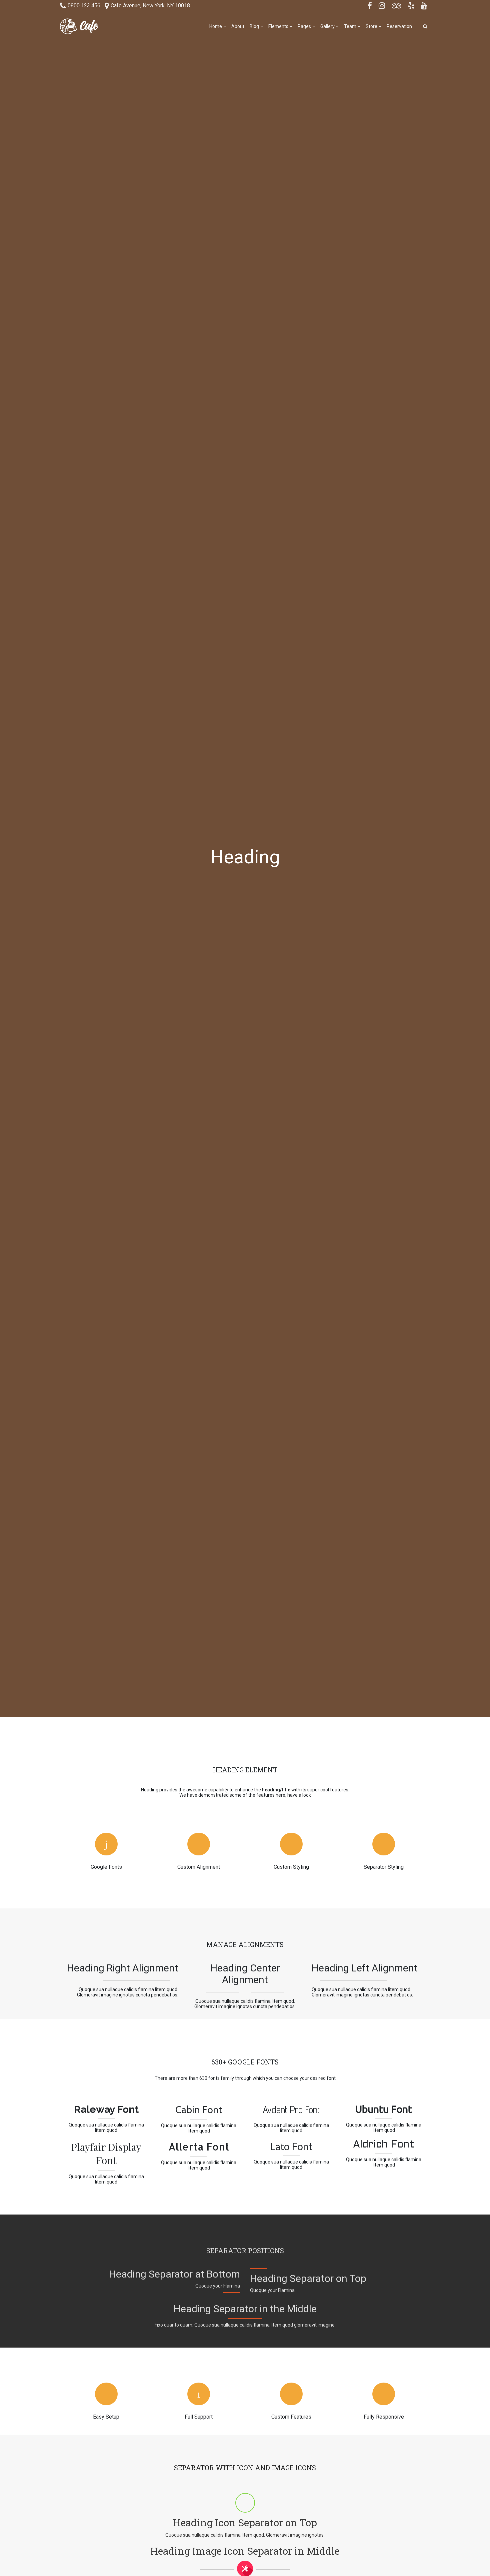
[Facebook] (370, 6)
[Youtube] (424, 6)
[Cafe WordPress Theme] (79, 26)
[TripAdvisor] (397, 6)
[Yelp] (411, 6)
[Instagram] (382, 6)
